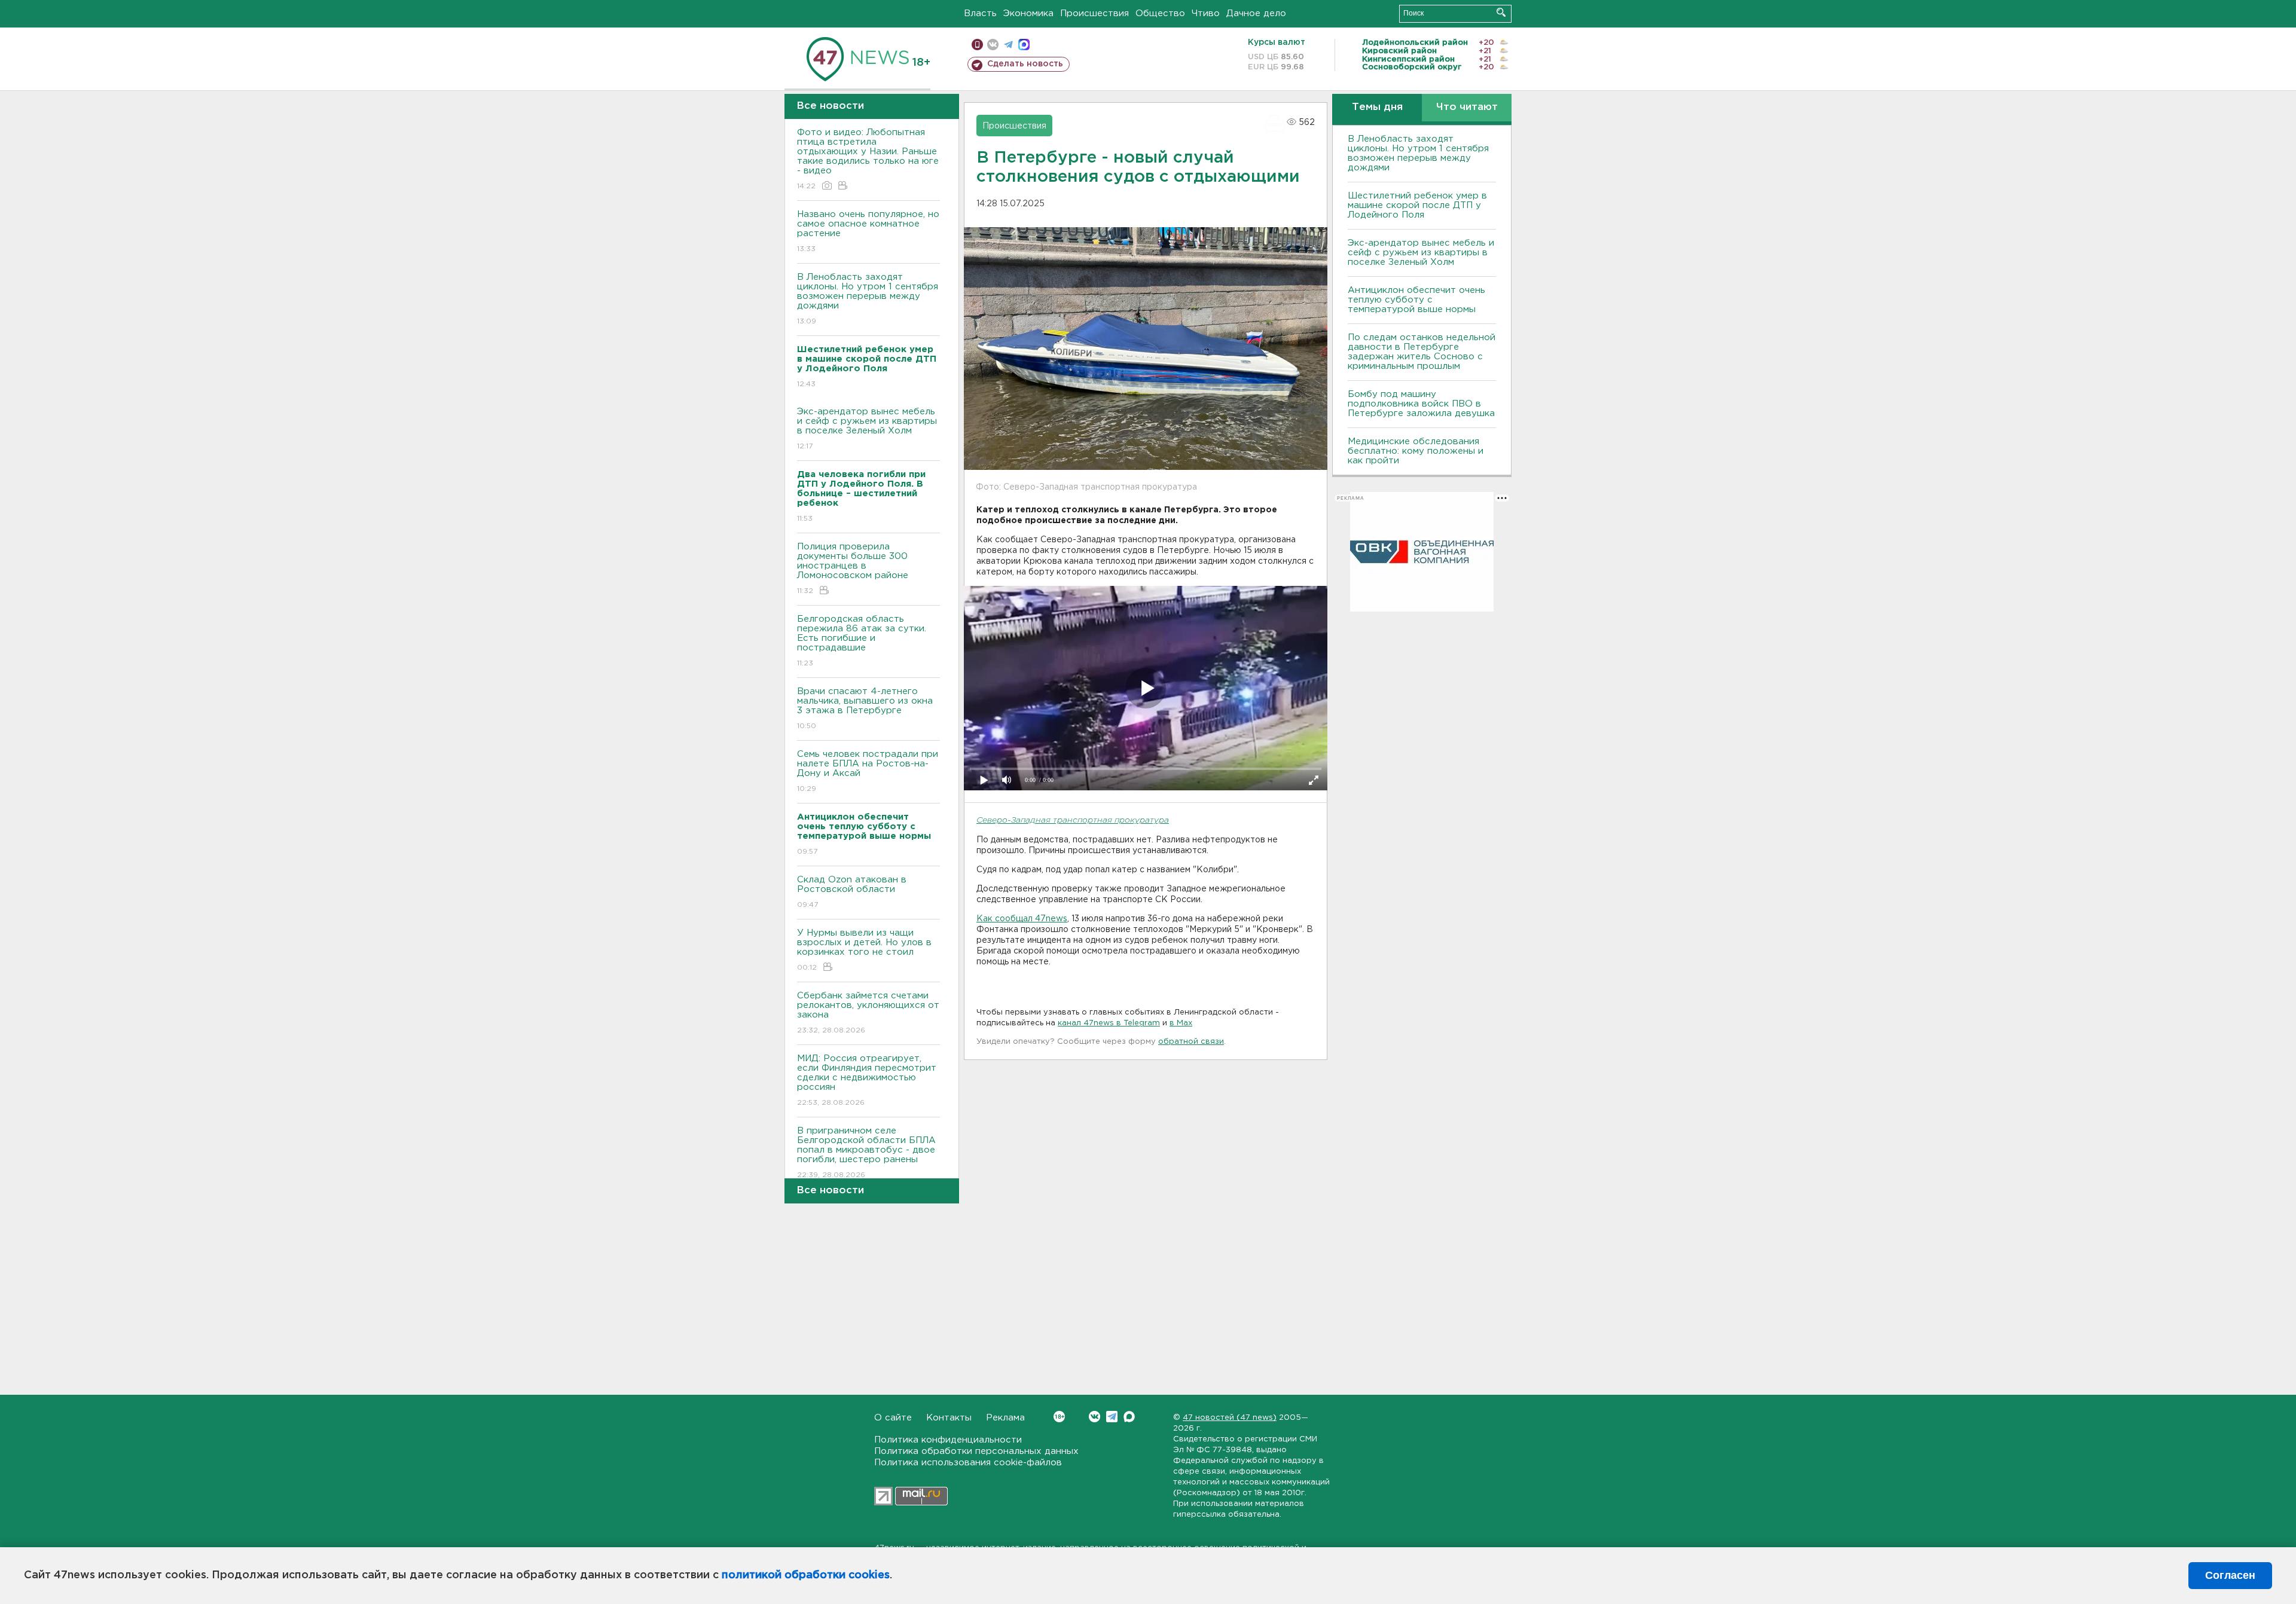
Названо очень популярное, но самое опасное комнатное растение (868, 231)
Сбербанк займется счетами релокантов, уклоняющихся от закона (868, 1013)
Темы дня (1377, 107)
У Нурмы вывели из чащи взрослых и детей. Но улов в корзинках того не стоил (864, 950)
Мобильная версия (977, 45)
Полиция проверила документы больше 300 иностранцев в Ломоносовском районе (853, 569)
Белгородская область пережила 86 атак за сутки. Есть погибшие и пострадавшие (862, 641)
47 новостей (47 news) (1230, 1418)
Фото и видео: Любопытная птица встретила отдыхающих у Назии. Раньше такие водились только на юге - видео (868, 159)
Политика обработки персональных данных (976, 1451)
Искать (1501, 12)
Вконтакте (1094, 1417)
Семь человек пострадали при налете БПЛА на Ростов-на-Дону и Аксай (868, 771)
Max (1129, 1417)
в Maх (1181, 1023)
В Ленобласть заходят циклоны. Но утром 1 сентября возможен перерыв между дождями (868, 299)
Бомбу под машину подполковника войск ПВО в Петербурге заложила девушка (1421, 404)
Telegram (1112, 1417)
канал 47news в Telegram (1109, 1023)
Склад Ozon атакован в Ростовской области (852, 892)
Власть (980, 13)
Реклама (1005, 1418)
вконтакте (993, 45)
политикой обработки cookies (806, 1575)
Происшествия (1094, 13)
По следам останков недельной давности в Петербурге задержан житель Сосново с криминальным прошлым (1422, 352)
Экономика (1028, 13)
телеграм (1008, 45)
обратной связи (1191, 1042)
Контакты (949, 1418)
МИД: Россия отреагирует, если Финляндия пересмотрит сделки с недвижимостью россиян (867, 1080)
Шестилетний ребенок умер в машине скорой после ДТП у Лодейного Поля (1417, 205)
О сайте (893, 1418)
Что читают (1467, 107)
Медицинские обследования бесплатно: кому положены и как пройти (1416, 451)
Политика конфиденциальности (948, 1440)
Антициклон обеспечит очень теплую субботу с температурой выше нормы (1416, 300)
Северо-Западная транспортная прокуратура (1073, 821)
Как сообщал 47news (1022, 919)
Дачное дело (1256, 13)
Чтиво (1206, 13)
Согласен (2230, 1575)
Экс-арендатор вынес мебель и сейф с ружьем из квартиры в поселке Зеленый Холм (867, 429)
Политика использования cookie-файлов (968, 1463)
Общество (1160, 13)
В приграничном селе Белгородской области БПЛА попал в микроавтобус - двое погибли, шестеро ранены (866, 1153)
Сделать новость (1025, 64)
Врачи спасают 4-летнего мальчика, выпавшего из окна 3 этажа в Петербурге (865, 708)
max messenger (1024, 45)
